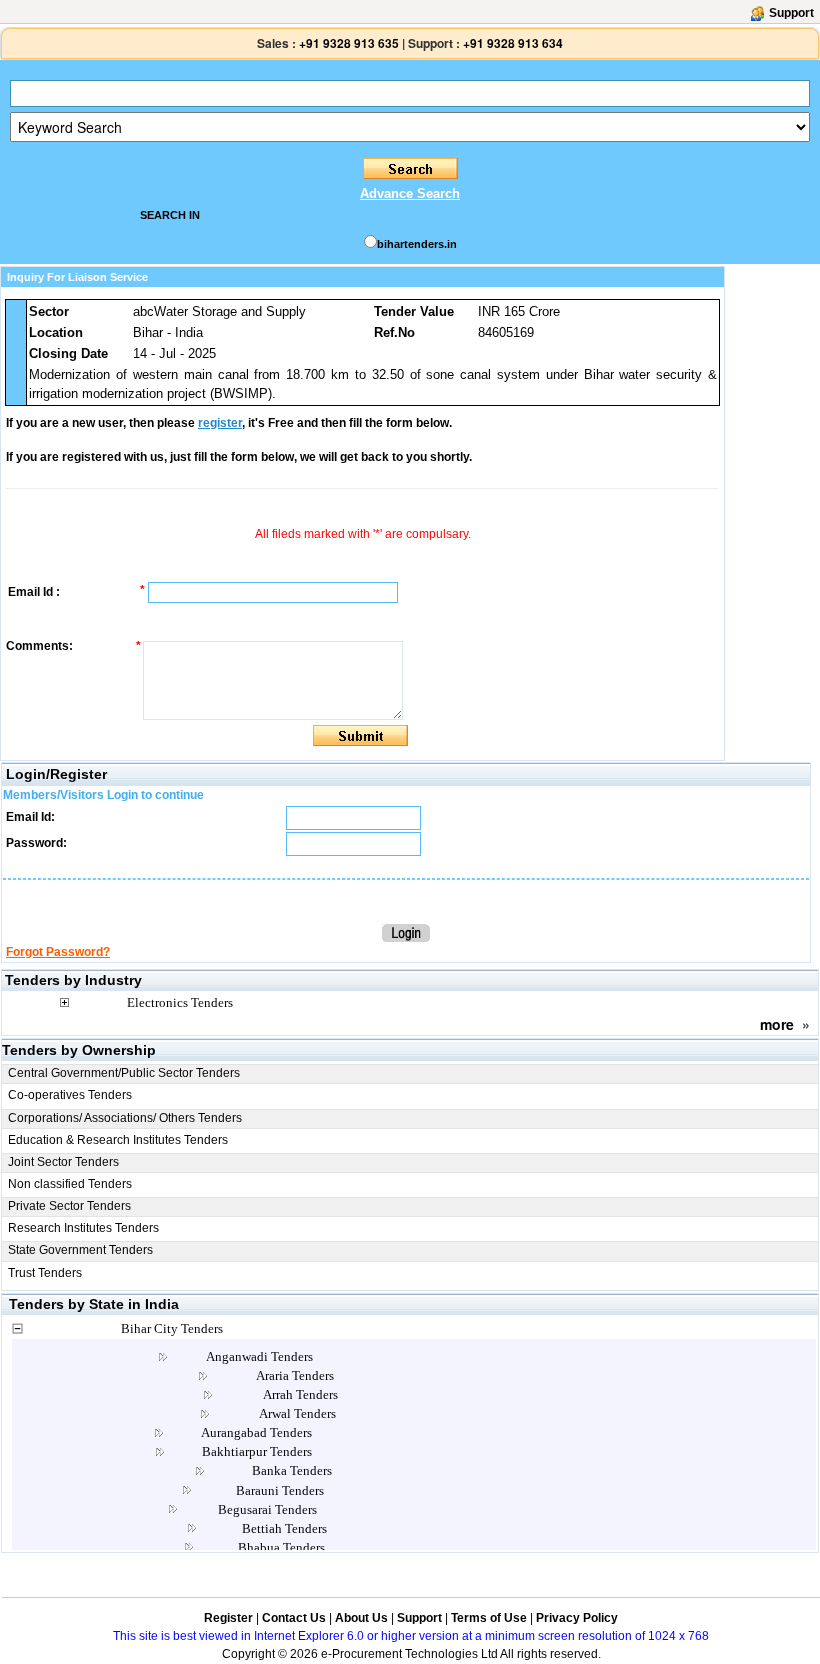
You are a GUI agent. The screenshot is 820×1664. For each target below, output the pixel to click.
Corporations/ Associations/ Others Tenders (125, 1118)
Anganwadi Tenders (259, 1356)
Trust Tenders (45, 1273)
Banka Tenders (292, 1470)
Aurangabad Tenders (256, 1432)
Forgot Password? (58, 952)
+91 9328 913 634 (513, 43)
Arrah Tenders (300, 1394)
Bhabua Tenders (281, 1547)
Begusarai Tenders (267, 1509)
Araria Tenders (295, 1375)
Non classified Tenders (70, 1184)
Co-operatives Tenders (70, 1095)
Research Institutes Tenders (83, 1228)
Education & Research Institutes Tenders (118, 1140)
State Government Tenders (80, 1250)
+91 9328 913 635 (347, 43)
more (777, 1024)
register (220, 423)
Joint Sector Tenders (63, 1162)
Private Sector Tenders (69, 1206)
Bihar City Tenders (172, 1328)
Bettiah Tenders (284, 1528)
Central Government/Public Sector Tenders (124, 1073)
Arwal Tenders (297, 1413)
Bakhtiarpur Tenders (257, 1451)
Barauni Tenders (280, 1490)
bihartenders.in (417, 244)
